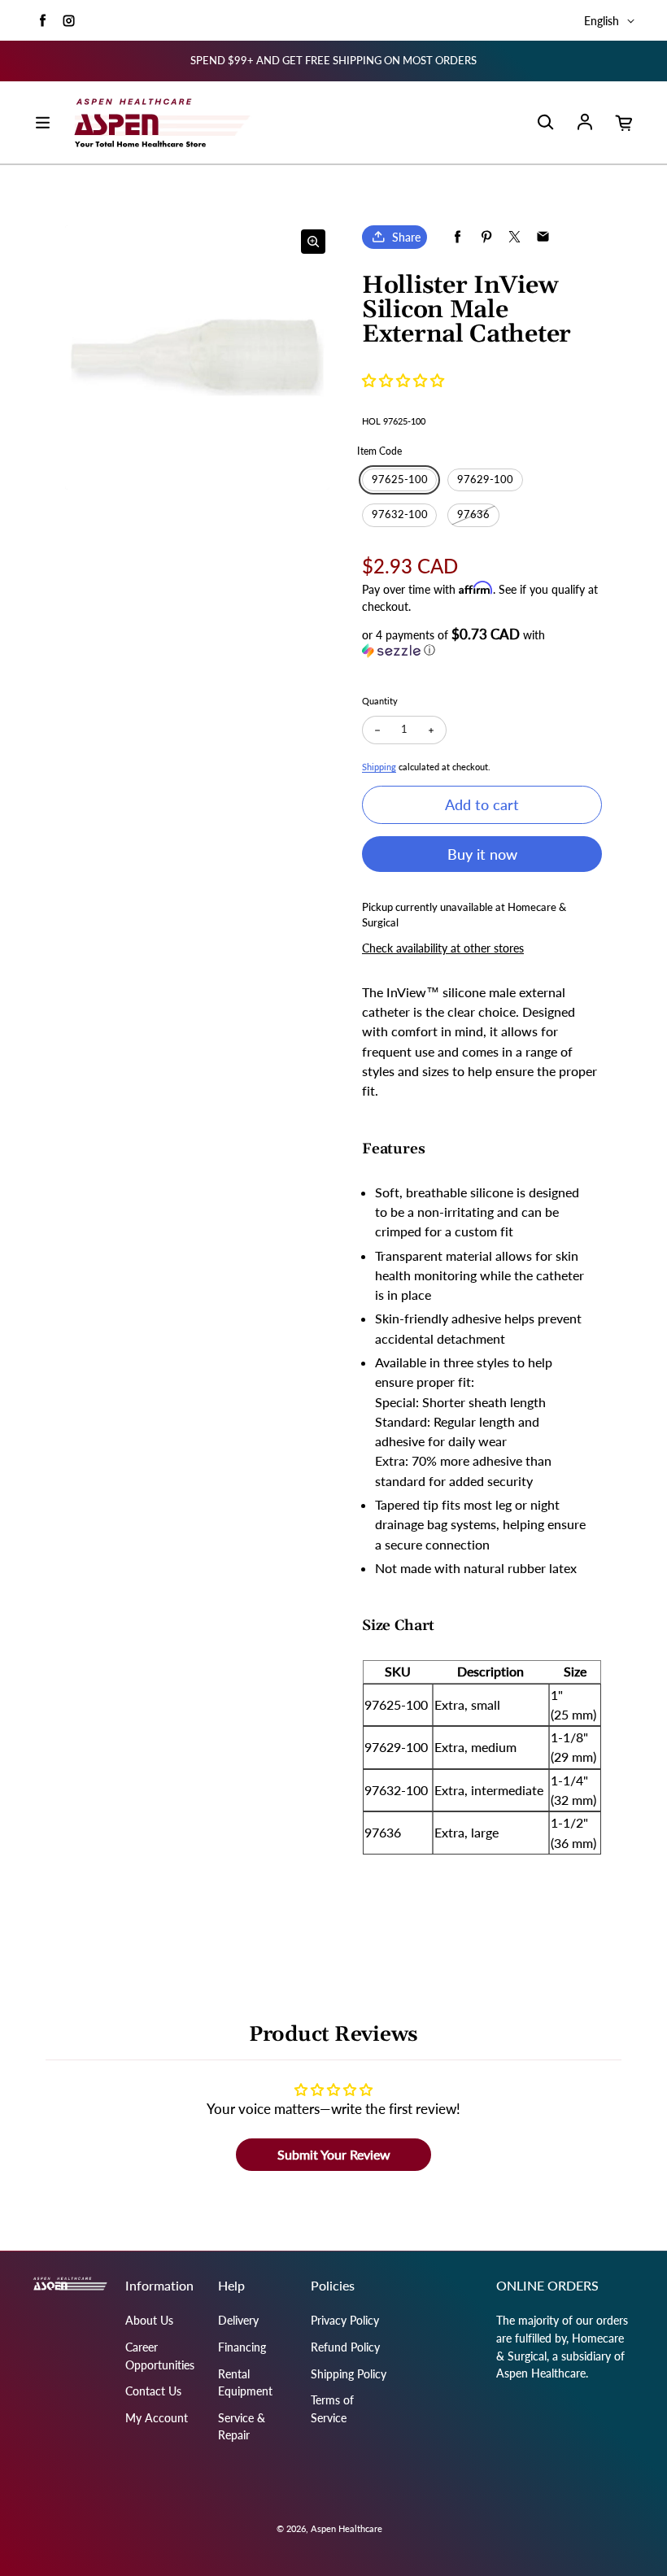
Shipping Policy (349, 2374)
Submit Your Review (334, 2154)
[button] (403, 380)
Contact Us (153, 2391)
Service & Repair (242, 2427)
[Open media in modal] (313, 242)
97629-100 (485, 479)
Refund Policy (345, 2347)
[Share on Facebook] (458, 237)
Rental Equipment (245, 2383)
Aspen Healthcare (347, 2528)
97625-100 (400, 479)
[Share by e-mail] (543, 237)
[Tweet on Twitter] (514, 237)
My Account (157, 2418)
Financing (242, 2347)
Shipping (379, 767)
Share (406, 237)
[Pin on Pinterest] (486, 237)
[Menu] (42, 123)
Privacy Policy (345, 2320)
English (602, 21)
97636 (473, 514)
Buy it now (482, 854)
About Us (149, 2320)
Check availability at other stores (443, 948)
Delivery (238, 2320)
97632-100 (400, 514)
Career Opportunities (160, 2356)
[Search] (545, 123)
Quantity (380, 701)
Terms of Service (332, 2409)
